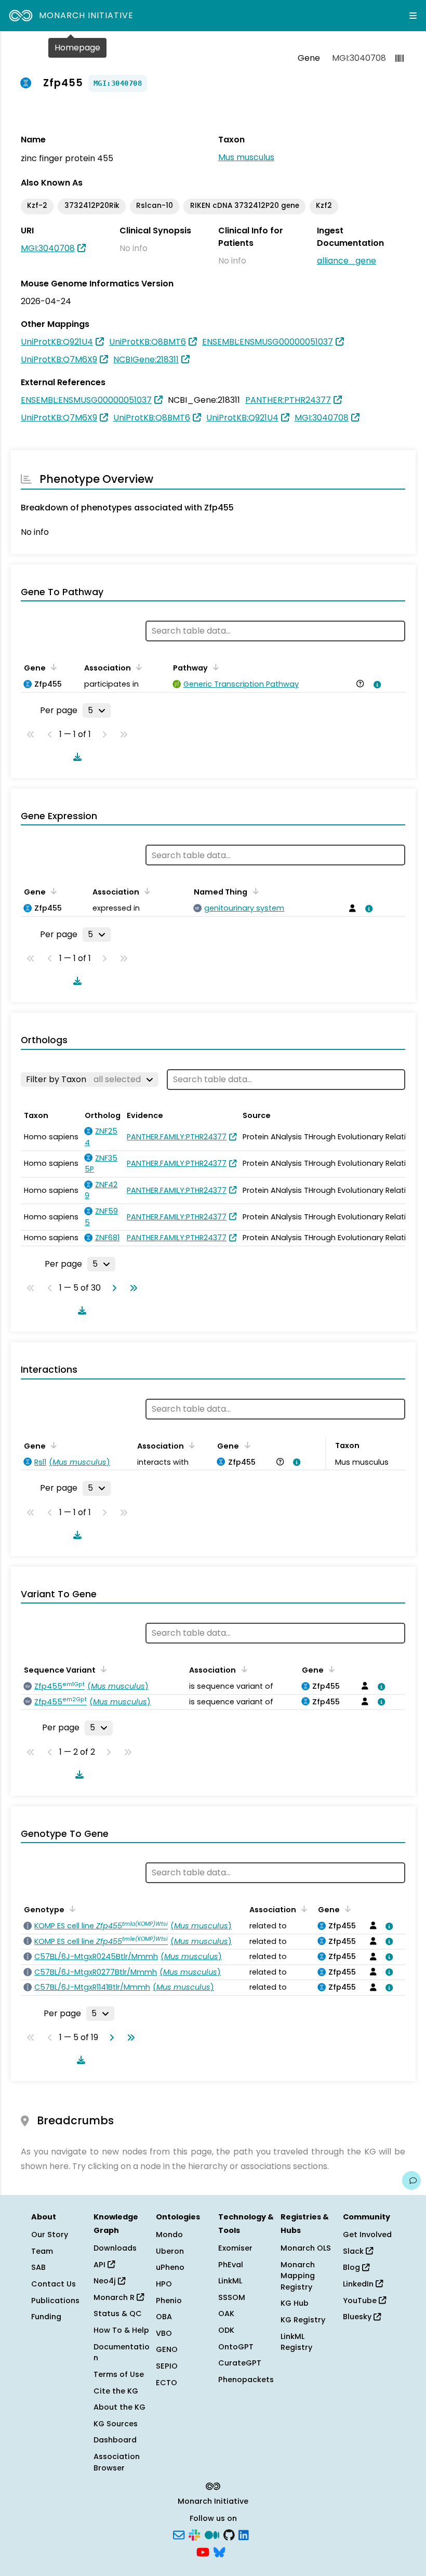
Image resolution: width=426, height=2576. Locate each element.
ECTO (167, 2383)
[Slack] (194, 2534)
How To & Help (121, 2330)
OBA (164, 2317)
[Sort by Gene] (52, 667)
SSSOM (232, 2297)
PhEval (231, 2265)
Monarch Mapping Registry (298, 2276)
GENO (167, 2349)
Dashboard (115, 2440)
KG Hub (295, 2303)
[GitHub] (229, 2534)
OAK (226, 2314)
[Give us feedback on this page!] (411, 2180)
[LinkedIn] (244, 2534)
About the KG (119, 2407)
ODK (226, 2330)
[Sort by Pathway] (214, 667)
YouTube (361, 2301)
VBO (164, 2333)
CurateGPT (240, 2363)
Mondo (169, 2235)
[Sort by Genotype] (71, 1909)
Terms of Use (119, 2374)
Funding (46, 2317)
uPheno (170, 2267)
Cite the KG (116, 2391)
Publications (55, 2301)
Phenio (169, 2301)
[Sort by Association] (137, 667)
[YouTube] (203, 2552)
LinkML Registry (296, 2342)
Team (42, 2251)
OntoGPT (236, 2347)
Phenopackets (246, 2380)
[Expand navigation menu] (413, 16)
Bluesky (358, 2317)
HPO (164, 2284)
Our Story (50, 2235)
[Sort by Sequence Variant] (102, 1669)
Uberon (170, 2251)
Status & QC (118, 2314)
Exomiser (235, 2248)
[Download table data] (75, 757)
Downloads (115, 2248)
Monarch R (115, 2297)
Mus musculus (246, 157)
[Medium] (212, 2534)
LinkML (230, 2281)
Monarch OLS (306, 2248)
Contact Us (54, 2284)
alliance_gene (347, 261)
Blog (352, 2267)
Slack (354, 2251)
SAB (38, 2267)
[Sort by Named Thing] (254, 891)
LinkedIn (359, 2284)
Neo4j (106, 2281)
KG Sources (116, 2424)
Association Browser (117, 2462)
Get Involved (367, 2235)
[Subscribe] (179, 2534)
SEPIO (167, 2366)
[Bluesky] (219, 2552)
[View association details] (376, 685)
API (101, 2265)
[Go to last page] (131, 1288)
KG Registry (303, 2320)
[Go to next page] (112, 1288)
